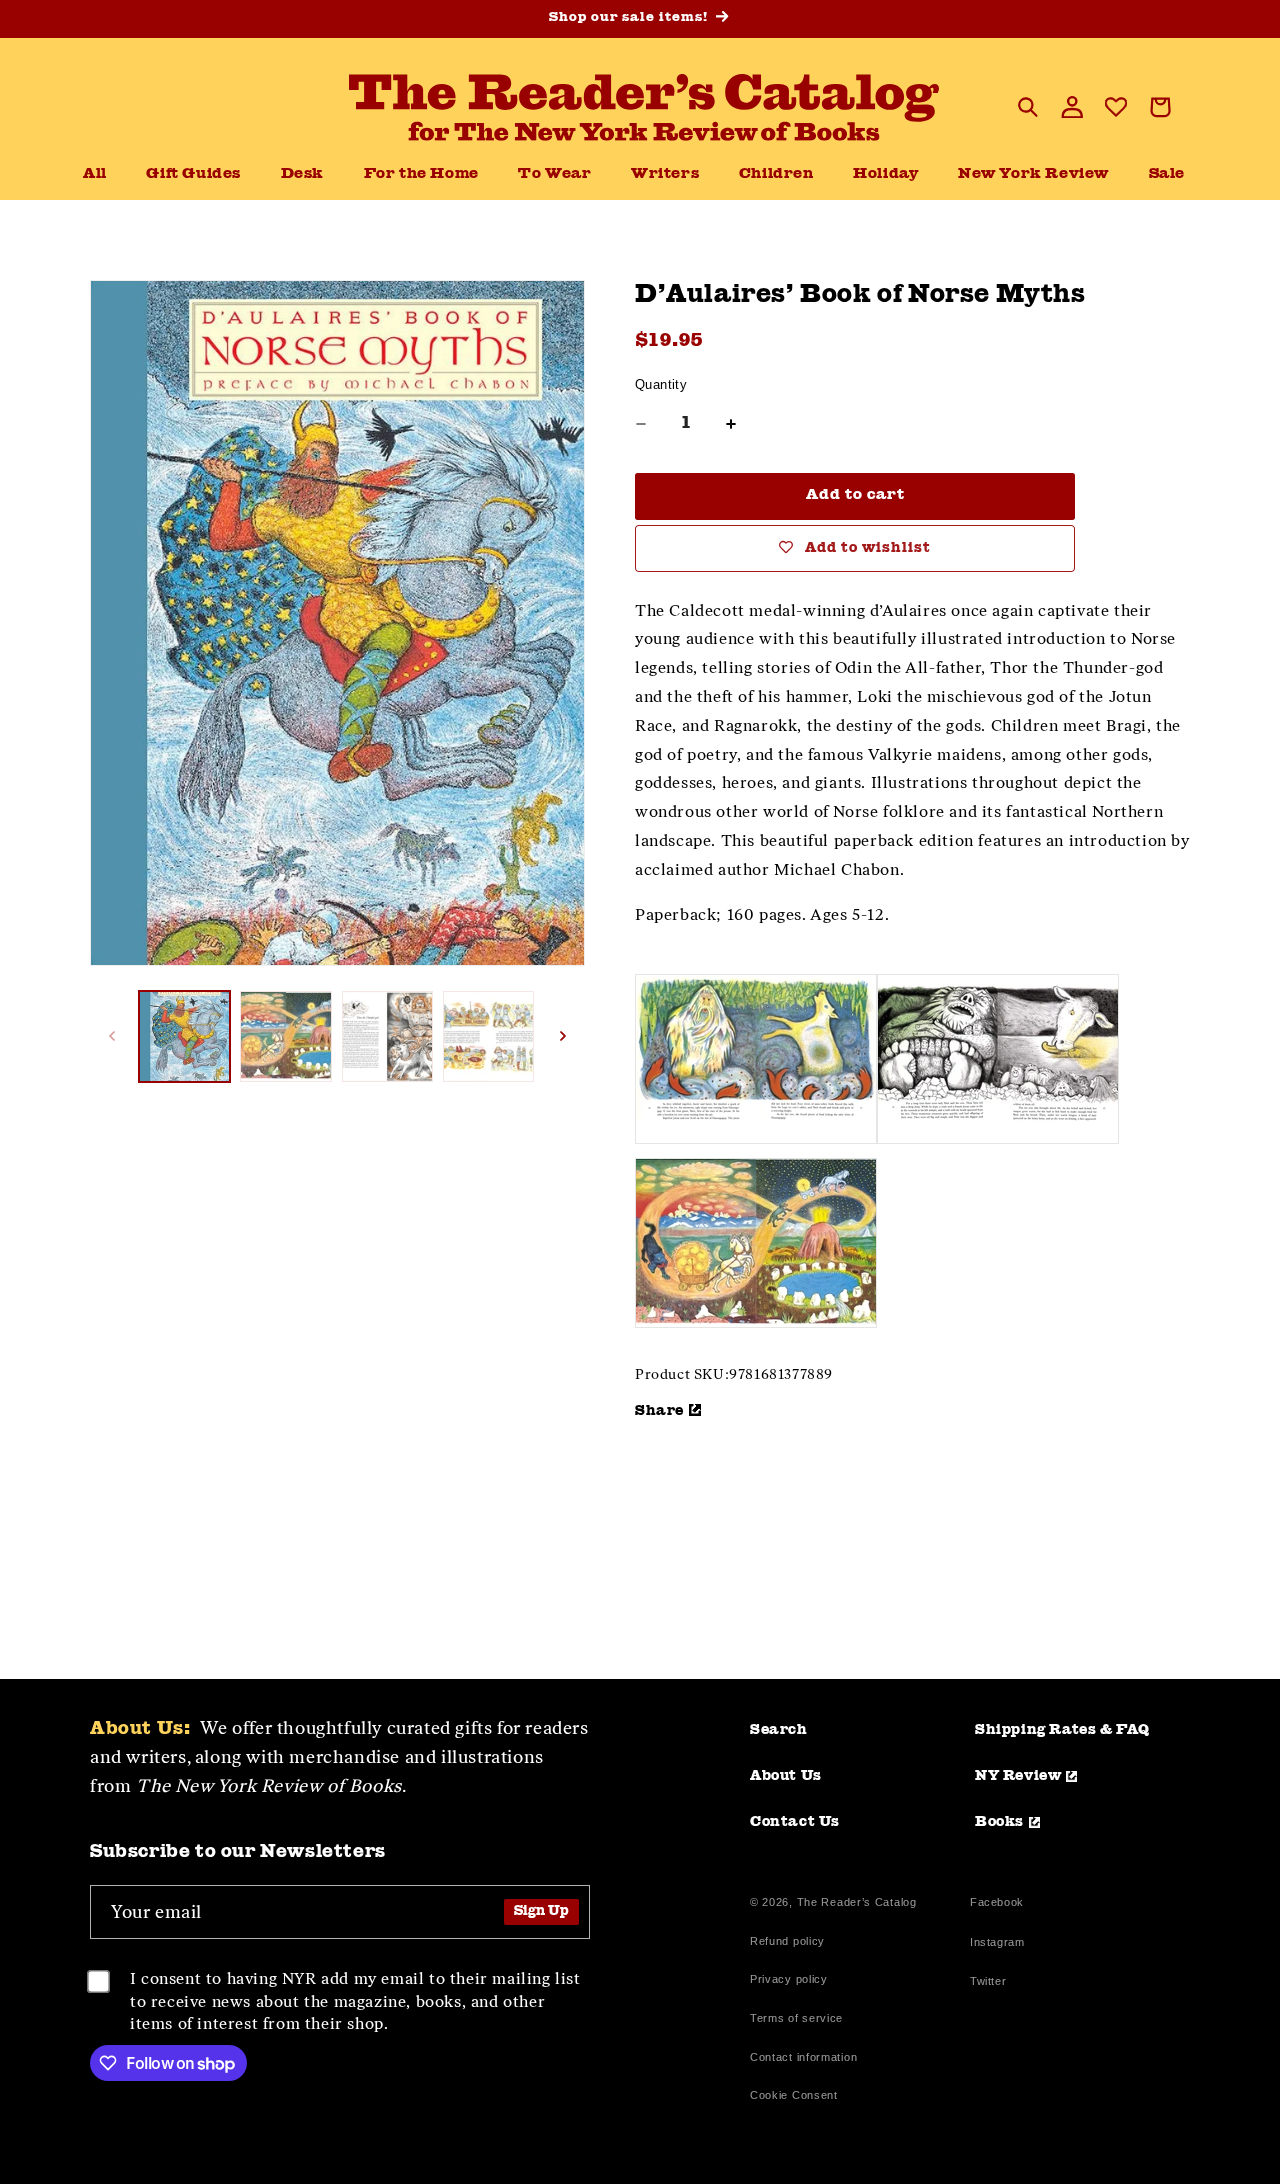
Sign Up (541, 1911)
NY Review (1018, 1776)
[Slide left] (112, 1036)
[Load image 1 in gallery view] (184, 1036)
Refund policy (787, 1941)
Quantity (661, 384)
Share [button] (659, 1411)
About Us (786, 1776)
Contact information (803, 2057)
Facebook (997, 1904)
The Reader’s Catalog (857, 1902)
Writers (665, 174)
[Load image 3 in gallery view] (387, 1036)
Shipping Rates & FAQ (1062, 1730)
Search (779, 1730)
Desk (302, 174)
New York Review (1033, 174)
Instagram (997, 1944)
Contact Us (795, 1822)
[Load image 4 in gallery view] (488, 1036)
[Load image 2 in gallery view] (285, 1036)
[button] (302, 175)
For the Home (421, 174)
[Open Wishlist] (1116, 107)
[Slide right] (563, 1036)
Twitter (992, 1983)
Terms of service (796, 2018)
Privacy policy (789, 1979)
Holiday (885, 174)
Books (999, 1822)
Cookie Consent (794, 2095)
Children (776, 174)
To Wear (554, 174)
